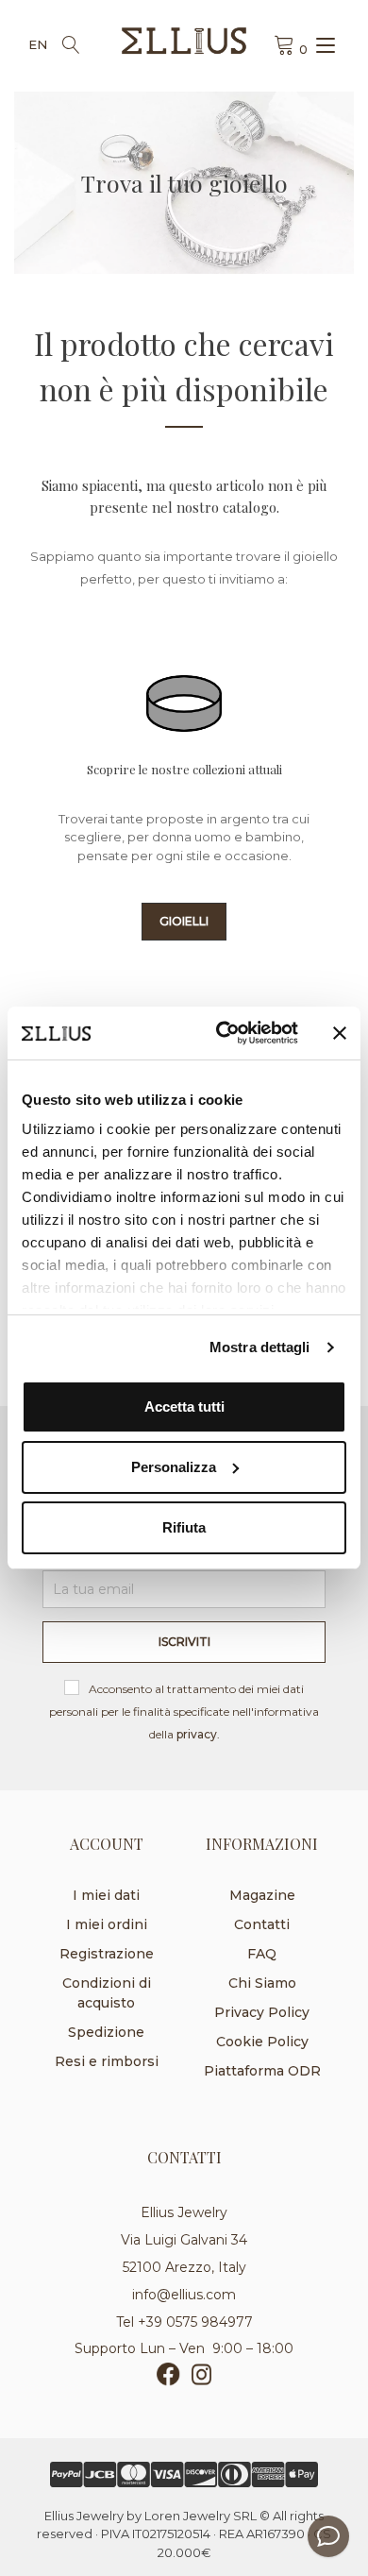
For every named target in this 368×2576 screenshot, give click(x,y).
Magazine (262, 1895)
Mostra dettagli (260, 1347)
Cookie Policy (262, 2042)
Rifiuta (184, 1527)
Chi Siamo (262, 1983)
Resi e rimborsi (107, 2061)
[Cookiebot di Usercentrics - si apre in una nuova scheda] (223, 1033)
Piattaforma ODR (262, 2071)
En (38, 44)
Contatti (262, 1924)
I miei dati (106, 1895)
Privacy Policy (262, 2012)
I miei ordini (107, 1924)
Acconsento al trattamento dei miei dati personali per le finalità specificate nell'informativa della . (184, 1712)
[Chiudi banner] (340, 1033)
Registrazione (107, 1954)
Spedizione (106, 2032)
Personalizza (174, 1467)
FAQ (262, 1954)
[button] (184, 922)
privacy (197, 1734)
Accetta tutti (184, 1407)
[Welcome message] (328, 2536)
